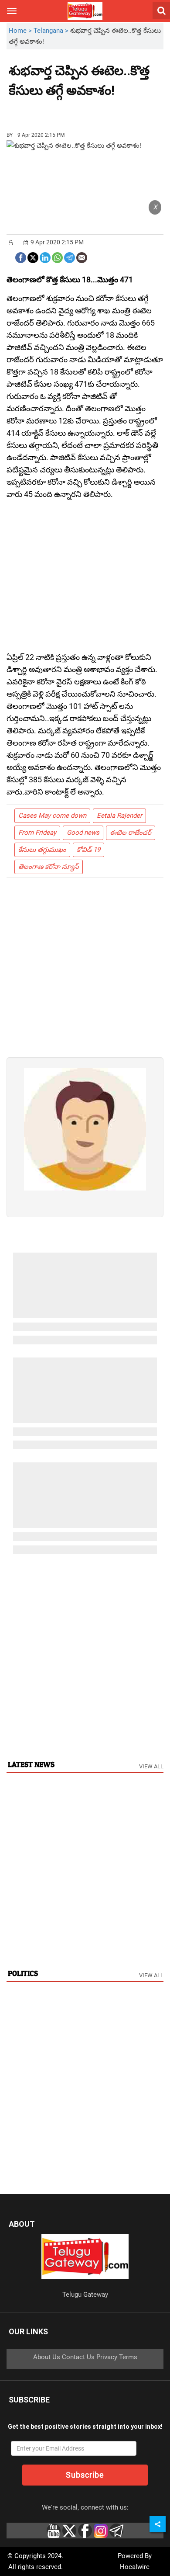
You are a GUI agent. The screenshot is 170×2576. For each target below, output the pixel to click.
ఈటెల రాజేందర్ (131, 833)
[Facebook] (21, 257)
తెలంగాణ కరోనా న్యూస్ (49, 867)
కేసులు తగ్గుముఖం (42, 850)
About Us (47, 2357)
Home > (21, 31)
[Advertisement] (57, 111)
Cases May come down (52, 816)
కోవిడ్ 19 (88, 850)
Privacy (107, 2357)
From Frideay (37, 833)
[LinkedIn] (45, 257)
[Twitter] (33, 257)
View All (151, 1766)
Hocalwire (135, 2567)
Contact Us (78, 2357)
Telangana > (52, 31)
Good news (83, 833)
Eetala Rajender (119, 816)
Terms (128, 2357)
